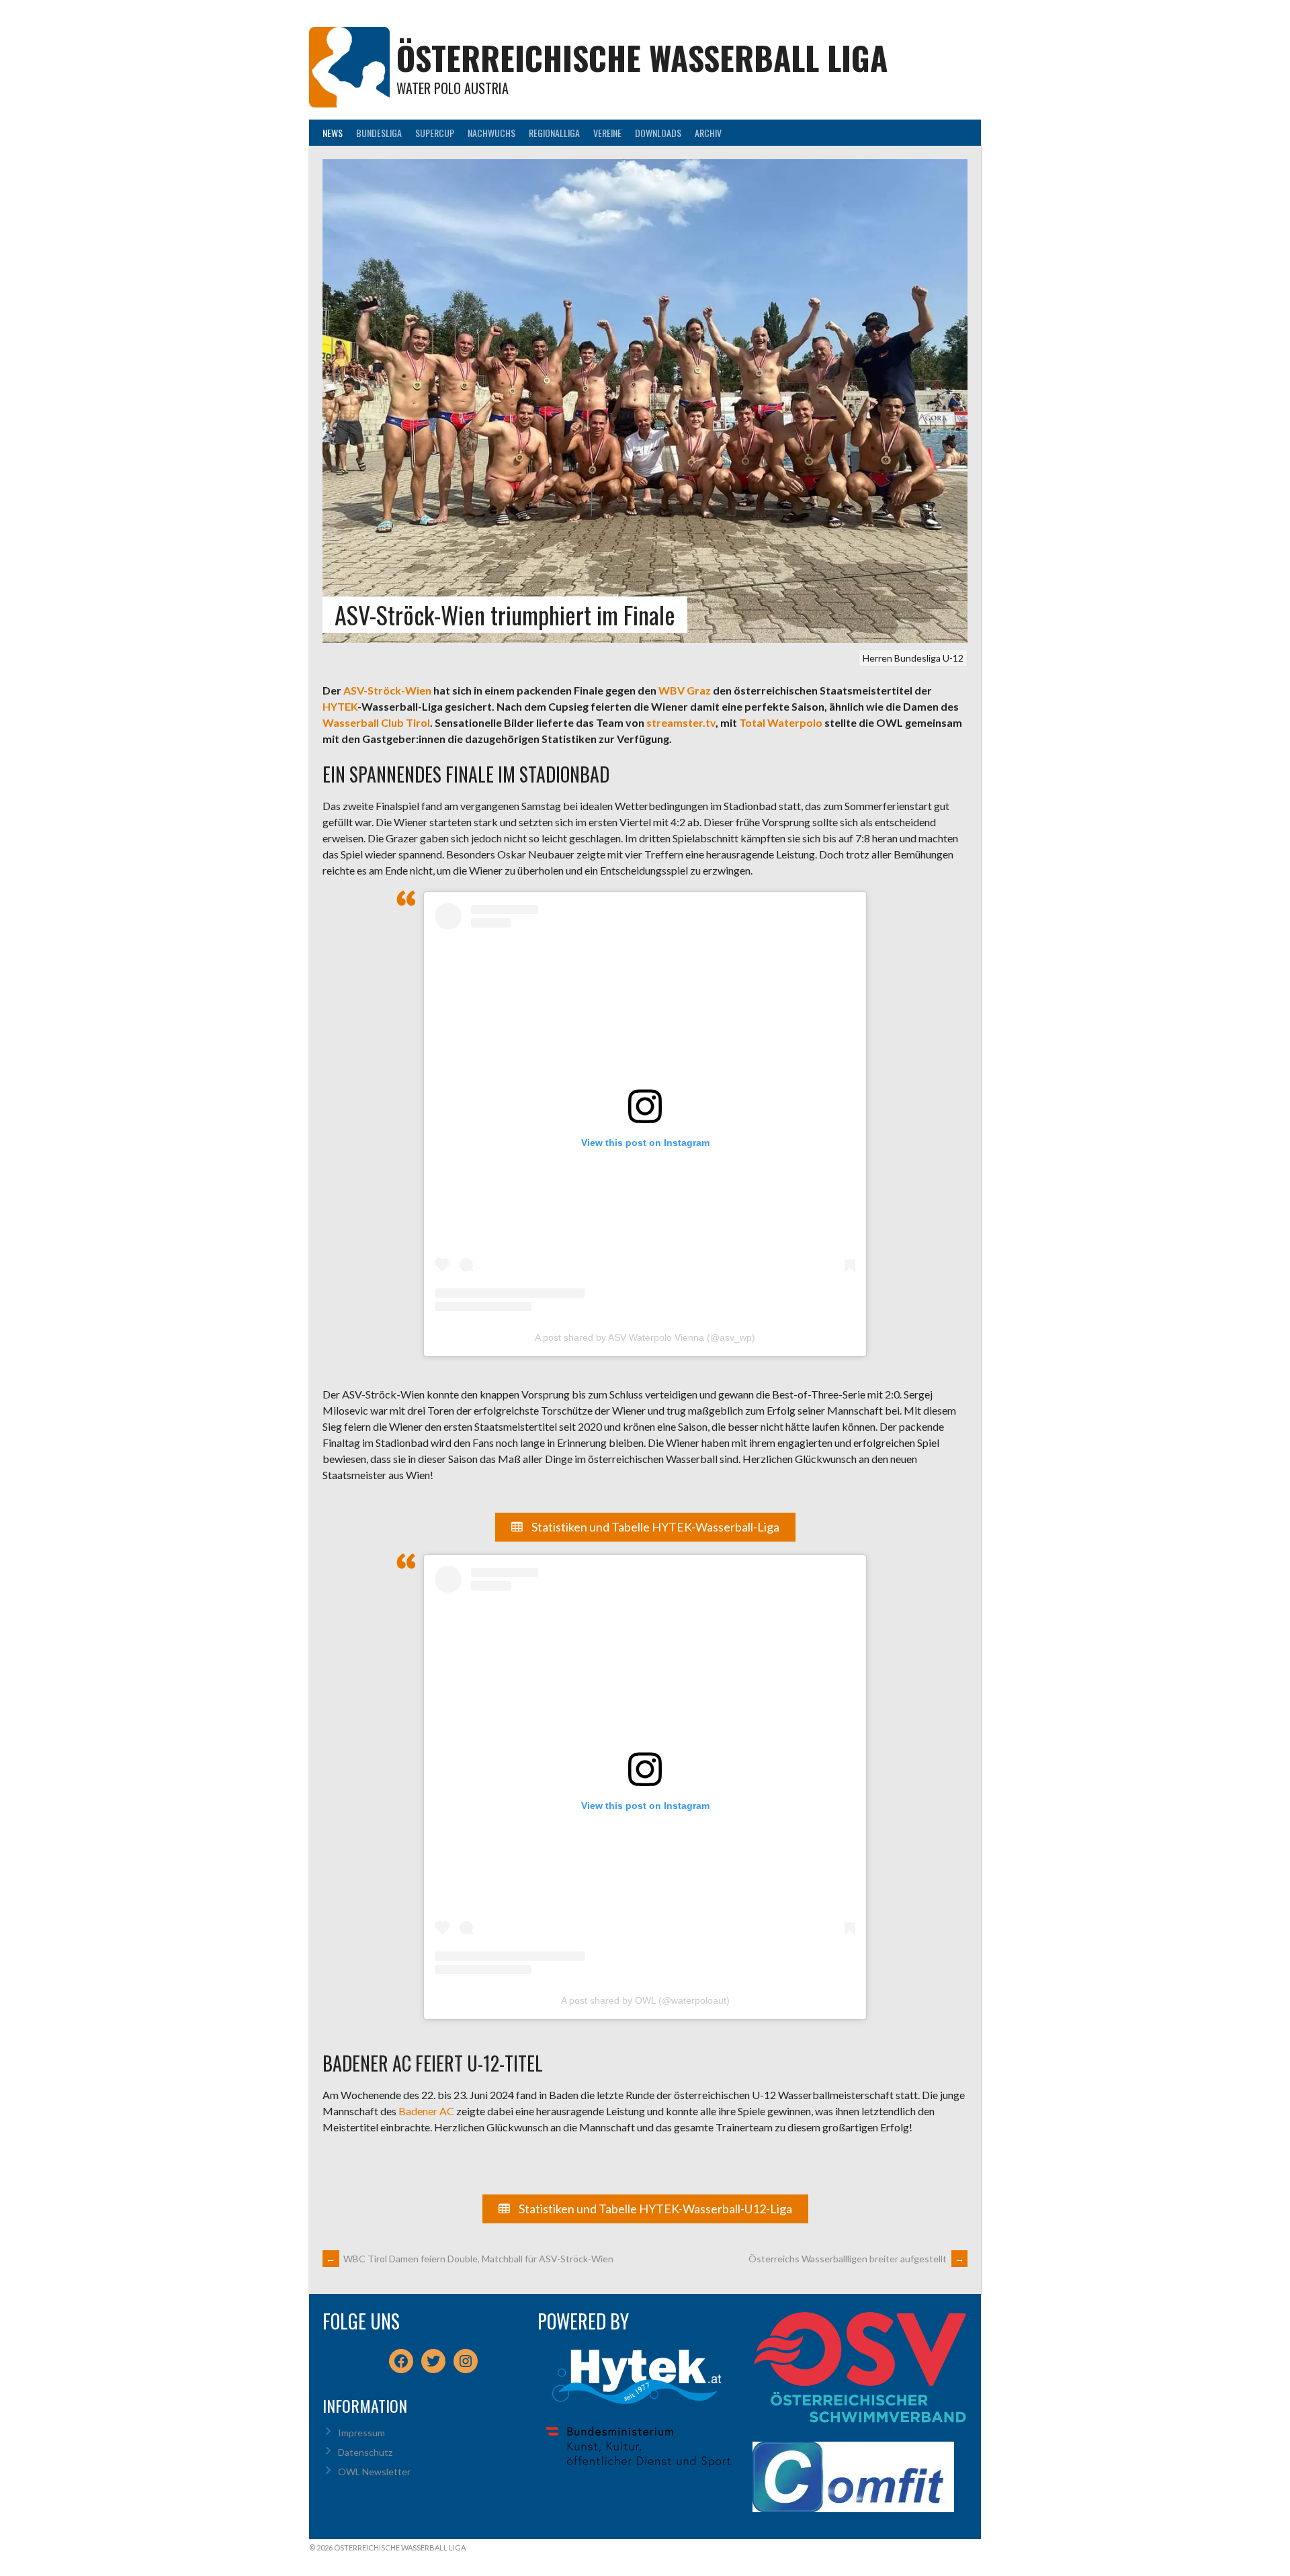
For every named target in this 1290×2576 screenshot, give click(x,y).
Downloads (658, 133)
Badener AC (426, 2111)
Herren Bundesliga (902, 658)
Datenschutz (365, 2452)
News (333, 133)
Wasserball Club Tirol (376, 722)
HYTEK (340, 706)
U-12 (953, 658)
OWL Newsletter (374, 2472)
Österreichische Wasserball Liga (642, 57)
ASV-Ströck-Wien (387, 690)
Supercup (435, 133)
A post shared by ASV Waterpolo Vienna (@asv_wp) (645, 1337)
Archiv (708, 133)
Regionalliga (554, 133)
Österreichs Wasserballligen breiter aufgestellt (856, 2259)
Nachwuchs (491, 133)
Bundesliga (379, 133)
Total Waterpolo (781, 722)
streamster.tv (681, 722)
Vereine (607, 133)
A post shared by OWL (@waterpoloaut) (645, 2000)
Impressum (361, 2433)
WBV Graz (685, 690)
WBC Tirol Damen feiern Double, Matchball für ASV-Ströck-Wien (470, 2259)
